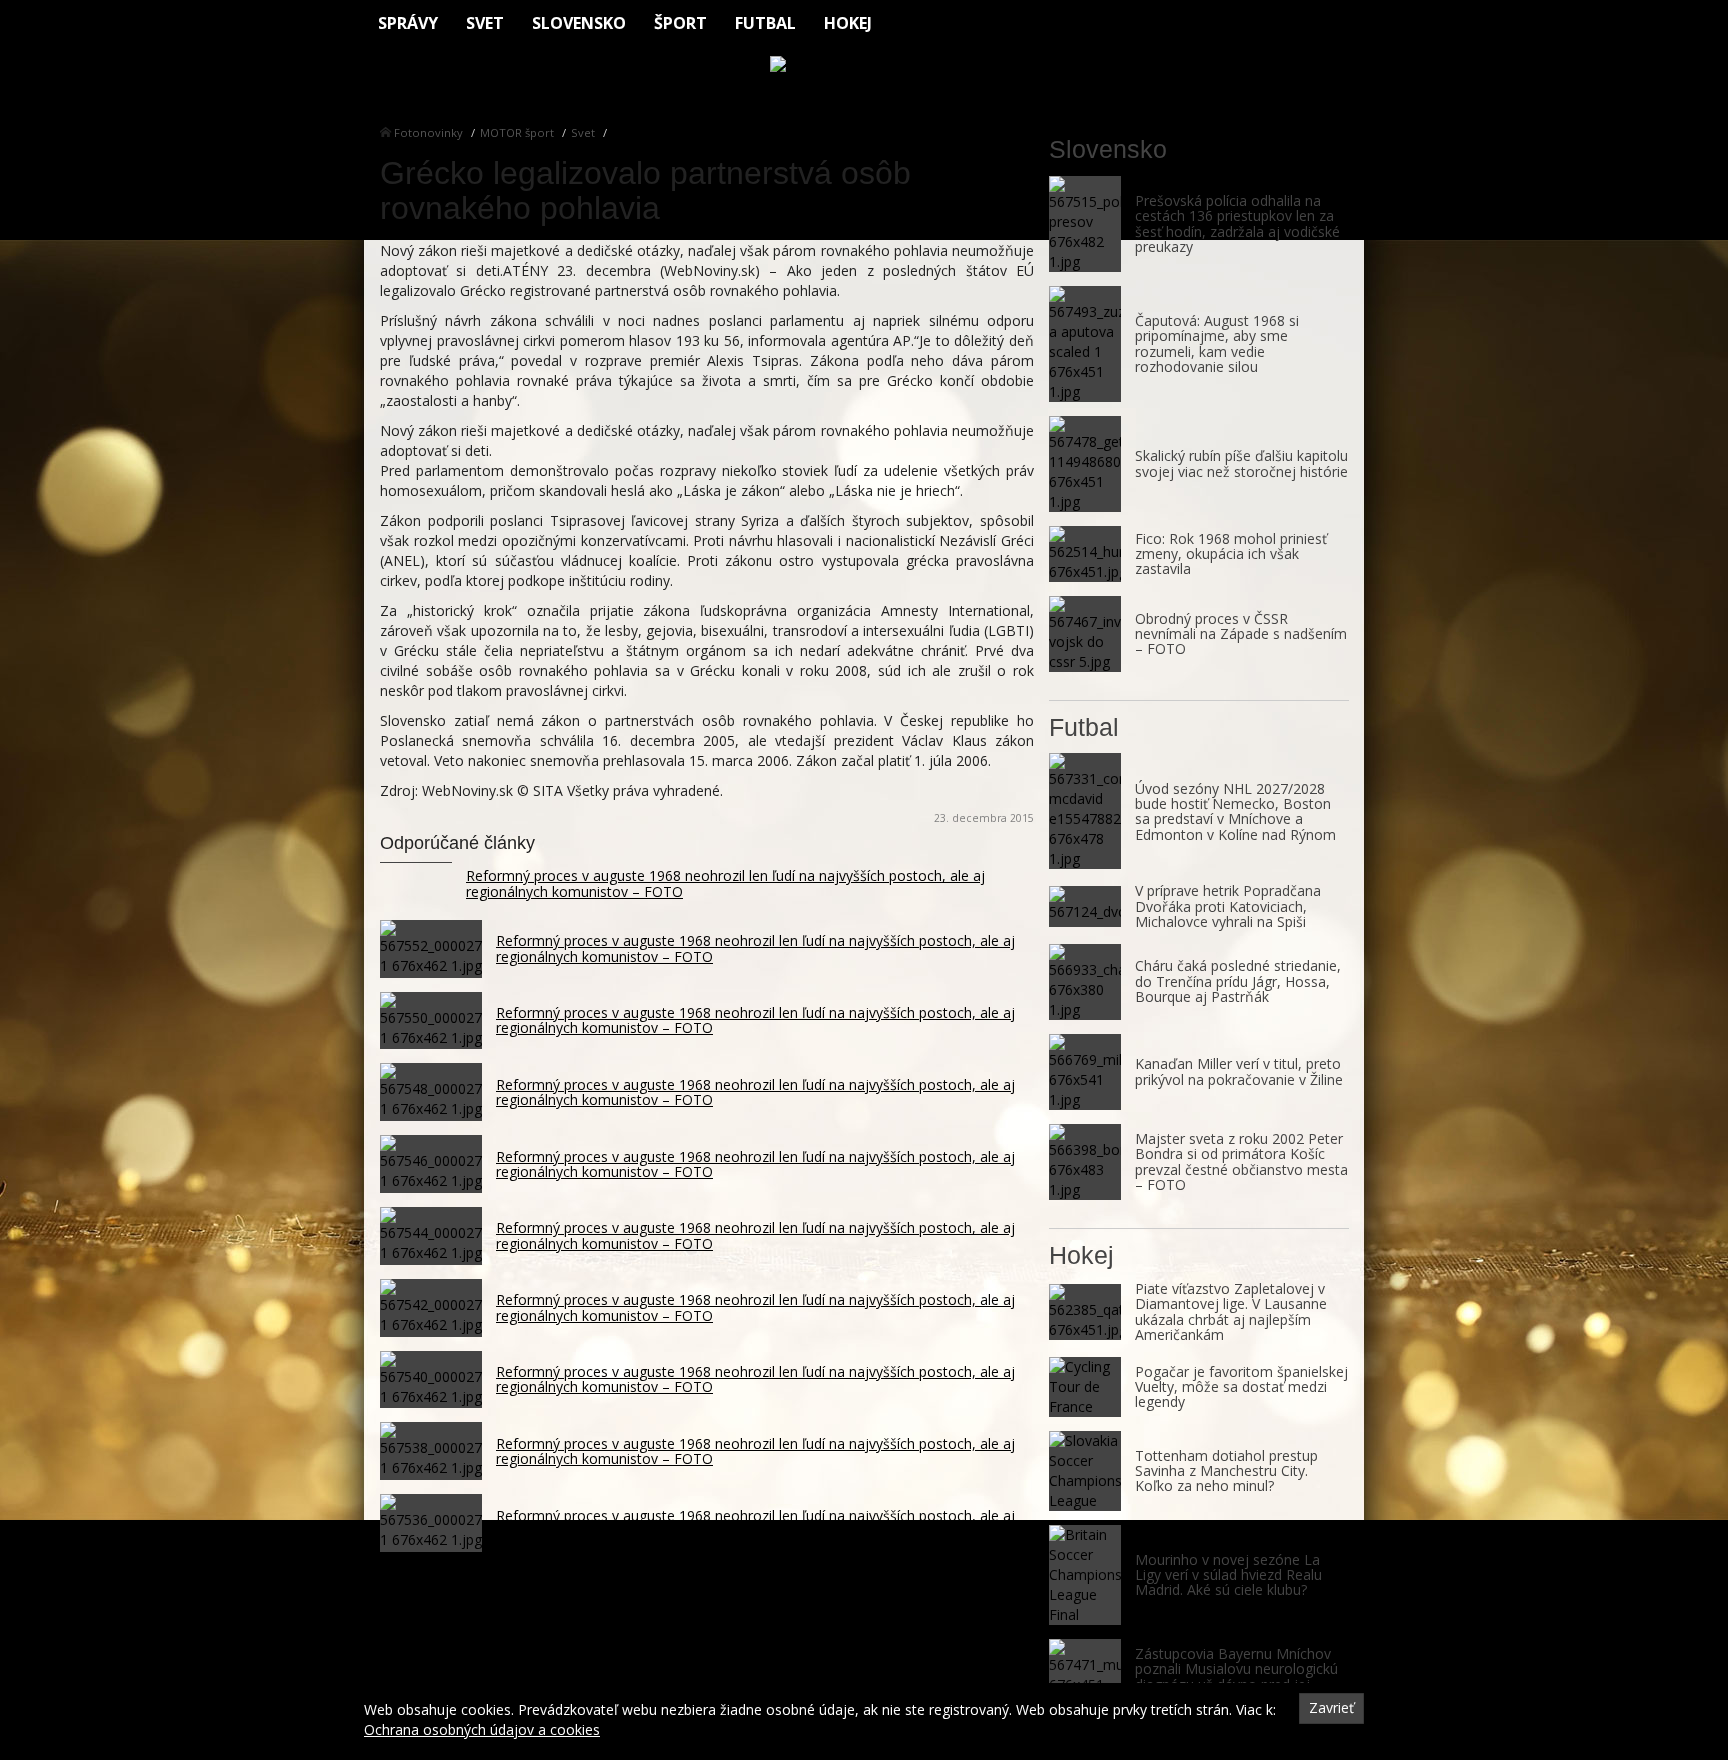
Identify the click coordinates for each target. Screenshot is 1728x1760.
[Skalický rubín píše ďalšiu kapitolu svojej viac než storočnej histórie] (1085, 464)
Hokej (848, 23)
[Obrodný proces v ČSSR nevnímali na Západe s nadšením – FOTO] (1085, 634)
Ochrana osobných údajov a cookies (482, 1729)
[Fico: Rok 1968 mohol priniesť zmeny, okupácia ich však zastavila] (1085, 554)
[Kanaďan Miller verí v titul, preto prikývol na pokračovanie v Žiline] (1085, 1072)
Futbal (765, 23)
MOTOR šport (517, 132)
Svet (485, 23)
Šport (680, 23)
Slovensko (579, 23)
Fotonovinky (428, 132)
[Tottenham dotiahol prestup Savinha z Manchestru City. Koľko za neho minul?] (1085, 1471)
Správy (408, 23)
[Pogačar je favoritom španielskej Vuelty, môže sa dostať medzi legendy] (1085, 1387)
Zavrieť (1331, 1707)
